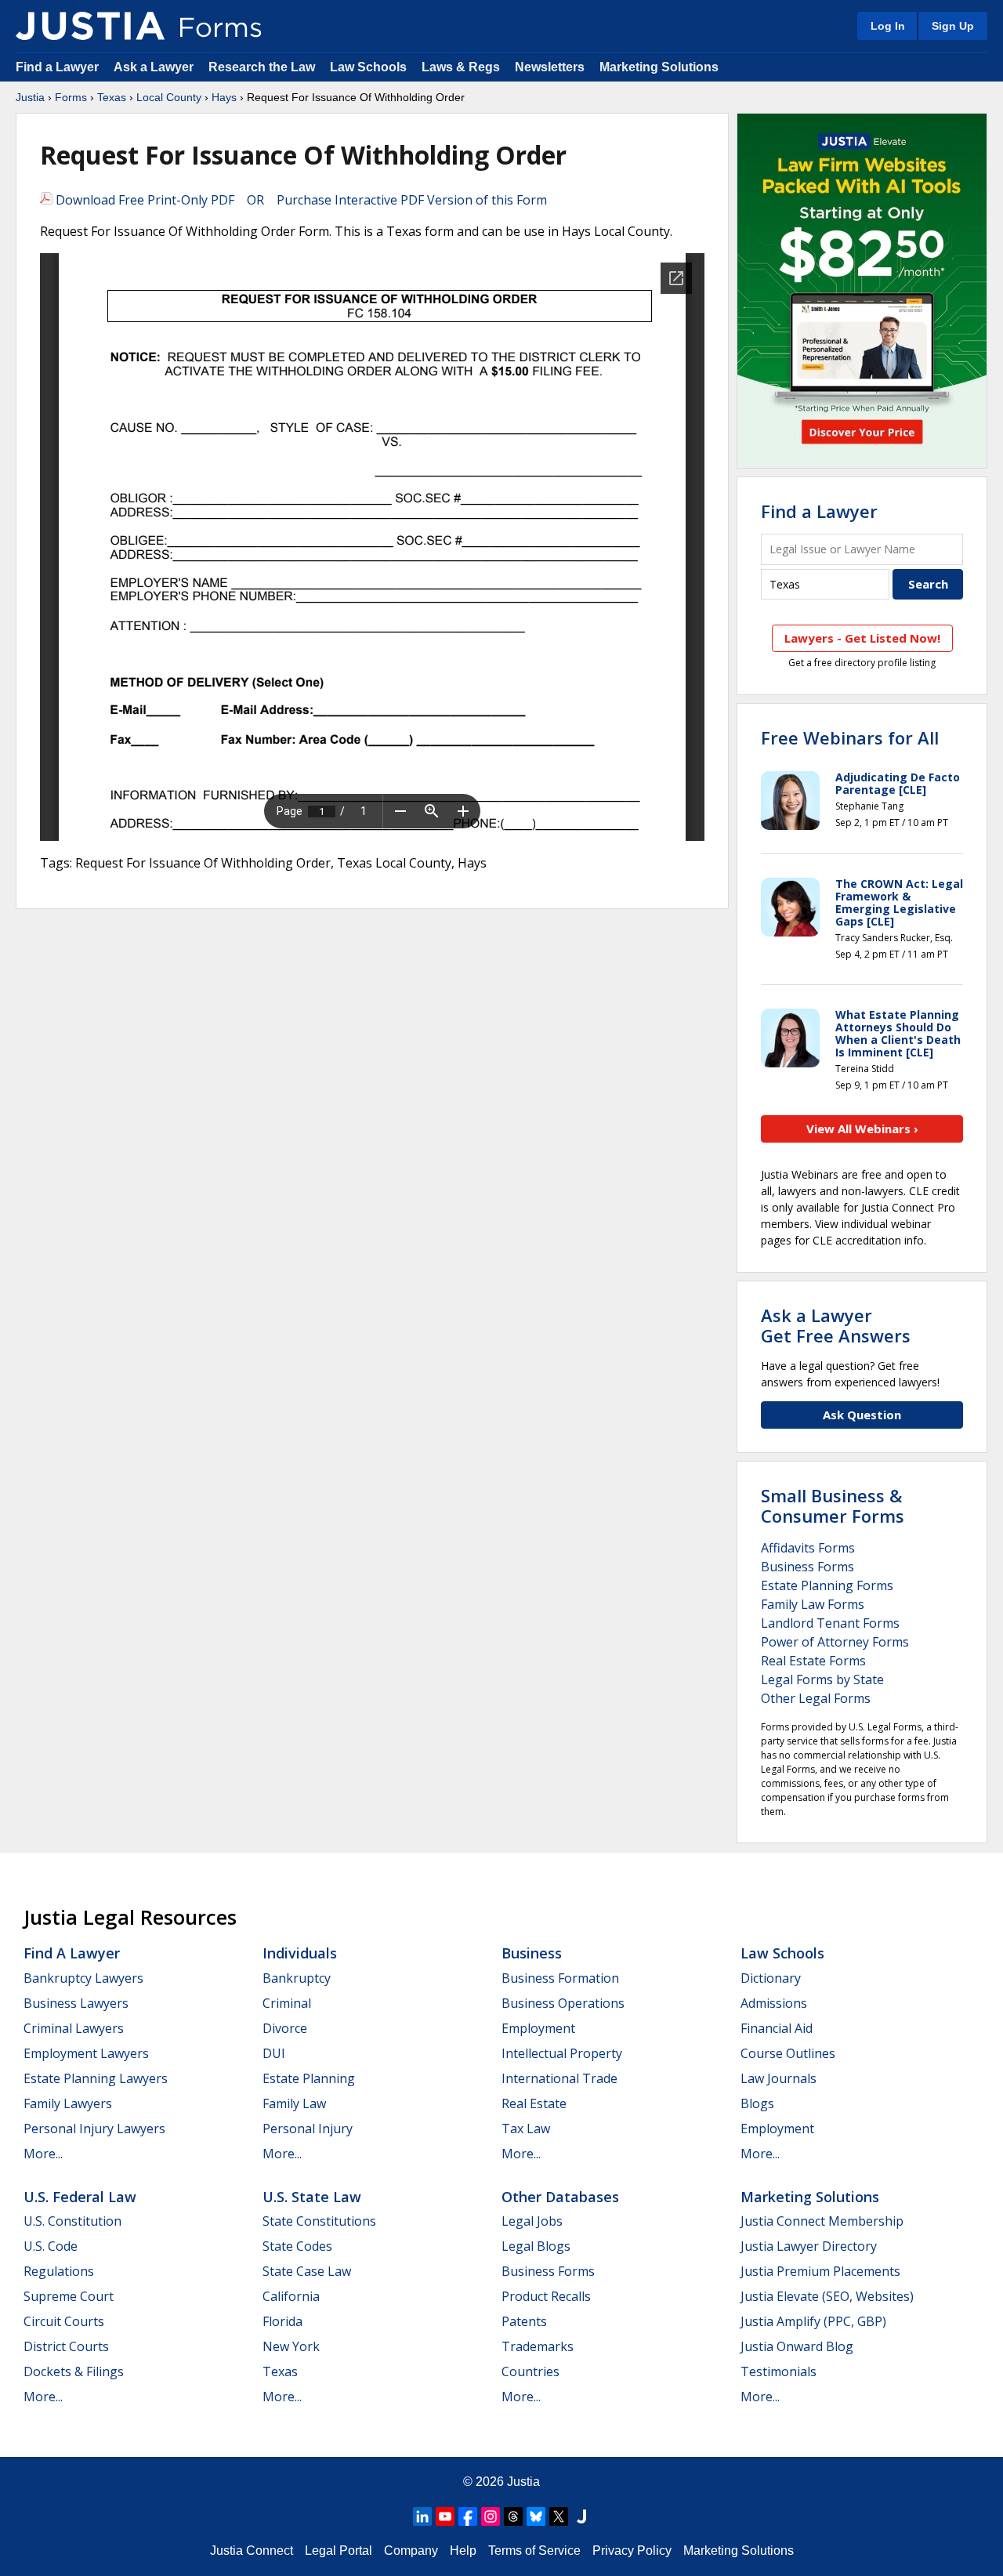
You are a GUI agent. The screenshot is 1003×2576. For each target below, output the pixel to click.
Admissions (774, 2003)
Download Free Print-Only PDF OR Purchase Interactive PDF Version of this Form (300, 200)
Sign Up (953, 26)
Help (463, 2551)
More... (43, 2154)
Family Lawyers (68, 2103)
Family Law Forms (813, 1604)
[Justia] (90, 26)
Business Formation (560, 1978)
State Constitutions (319, 2221)
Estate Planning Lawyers (96, 2078)
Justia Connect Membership (822, 2221)
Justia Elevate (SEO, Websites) (827, 2296)
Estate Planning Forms (827, 1585)
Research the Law (262, 67)
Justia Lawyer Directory (809, 2246)
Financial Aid (777, 2028)
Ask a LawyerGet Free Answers (836, 1325)
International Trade (559, 2078)
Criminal (287, 2003)
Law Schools (368, 67)
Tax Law (526, 2129)
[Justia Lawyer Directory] (581, 2516)
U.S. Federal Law (80, 2197)
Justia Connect (252, 2551)
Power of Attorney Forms (835, 1642)
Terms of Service (534, 2551)
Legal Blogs (536, 2246)
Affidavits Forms (808, 1548)
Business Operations (563, 2003)
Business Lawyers (76, 2003)
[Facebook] (468, 2516)
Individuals (300, 1953)
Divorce (285, 2028)
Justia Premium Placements (820, 2271)
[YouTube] (445, 2516)
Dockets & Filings (74, 2371)
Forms (71, 97)
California (291, 2296)
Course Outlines (788, 2053)
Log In (888, 26)
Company (411, 2551)
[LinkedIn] (422, 2516)
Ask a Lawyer (155, 67)
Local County (169, 97)
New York (291, 2346)
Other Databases (560, 2197)
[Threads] (513, 2516)
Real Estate (534, 2103)
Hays (224, 97)
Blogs (757, 2103)
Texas (112, 97)
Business (532, 1953)
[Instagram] (491, 2516)
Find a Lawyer (57, 67)
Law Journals (779, 2078)
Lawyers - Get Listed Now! (862, 638)
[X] (559, 2516)
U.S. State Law (312, 2197)
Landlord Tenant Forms (830, 1623)
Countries (530, 2371)
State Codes (297, 2246)
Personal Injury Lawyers (94, 2129)
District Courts (66, 2346)
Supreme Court (69, 2296)
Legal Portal (339, 2551)
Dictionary (771, 1978)
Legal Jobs (532, 2221)
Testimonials (779, 2371)
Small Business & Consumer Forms (833, 1505)
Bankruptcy (297, 1978)
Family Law (294, 2103)
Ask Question (862, 1415)
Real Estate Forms (813, 1661)
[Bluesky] (536, 2516)
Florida (282, 2321)
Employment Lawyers (86, 2053)
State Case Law (307, 2271)
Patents (524, 2321)
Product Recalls (546, 2296)
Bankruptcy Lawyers (83, 1978)
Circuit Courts (64, 2321)
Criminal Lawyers (74, 2028)
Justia (30, 97)
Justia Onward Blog (797, 2346)
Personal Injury (308, 2129)
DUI (274, 2053)
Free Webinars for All (850, 737)
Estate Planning (309, 2078)
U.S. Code (51, 2246)
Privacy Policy (632, 2551)
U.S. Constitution (72, 2221)
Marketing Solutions (659, 67)
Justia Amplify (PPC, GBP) (813, 2321)
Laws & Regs (461, 67)
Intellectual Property (562, 2053)
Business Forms (807, 1567)
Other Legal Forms (816, 1698)
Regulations (59, 2271)
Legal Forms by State (822, 1679)
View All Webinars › (862, 1129)
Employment (538, 2028)
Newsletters (550, 67)
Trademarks (538, 2346)
